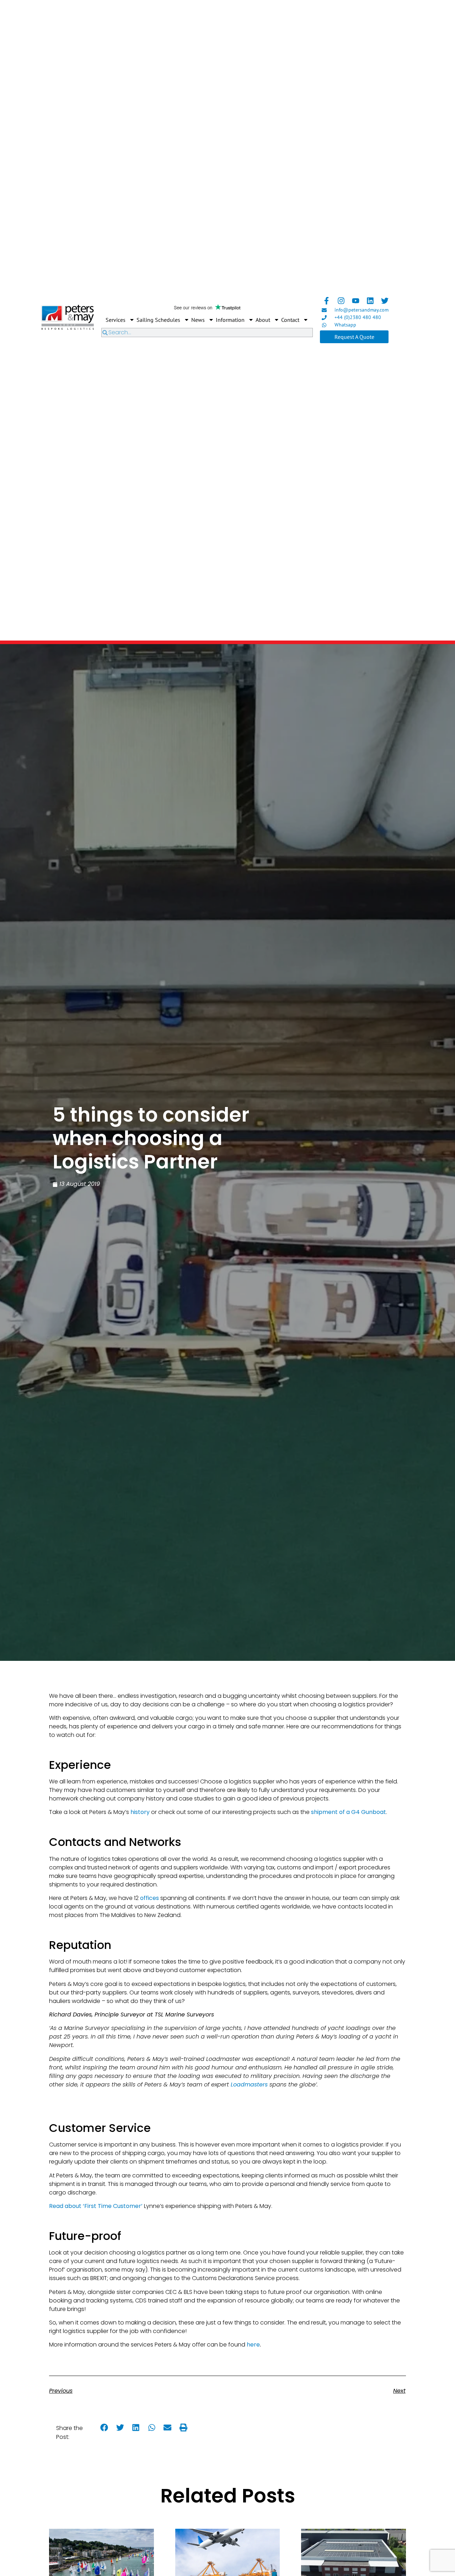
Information (230, 320)
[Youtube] (356, 301)
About (263, 320)
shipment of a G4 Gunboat (349, 1812)
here (253, 2345)
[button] (104, 2428)
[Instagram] (341, 301)
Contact (290, 320)
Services (116, 320)
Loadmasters (249, 2084)
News (198, 320)
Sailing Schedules (158, 320)
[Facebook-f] (326, 301)
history (140, 1812)
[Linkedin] (370, 301)
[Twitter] (385, 301)
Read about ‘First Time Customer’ (96, 2206)
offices (149, 1898)
